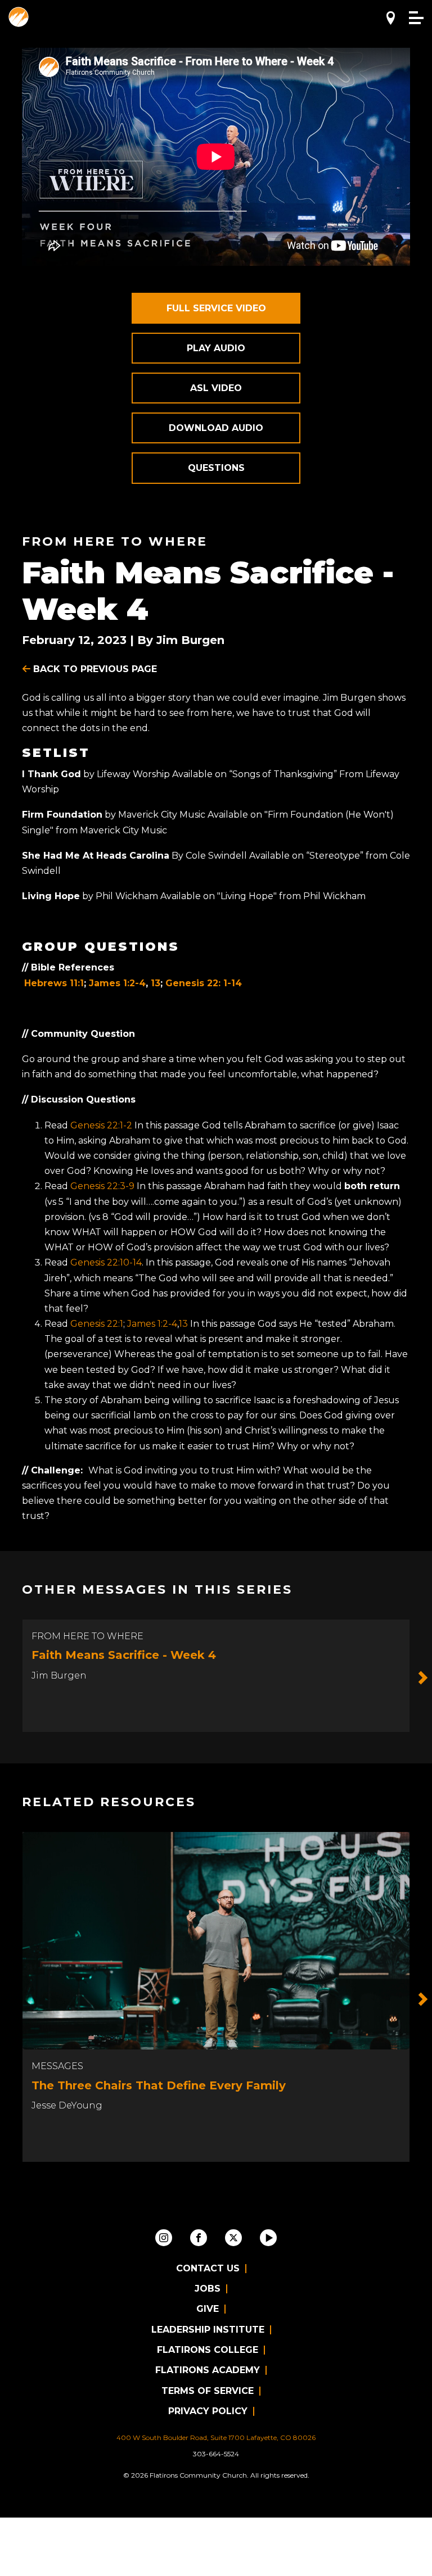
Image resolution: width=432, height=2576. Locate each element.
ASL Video (216, 388)
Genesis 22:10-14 (106, 1262)
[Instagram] (164, 2238)
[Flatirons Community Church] (19, 17)
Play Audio (216, 348)
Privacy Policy (208, 2411)
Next (423, 1678)
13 (156, 983)
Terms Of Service (208, 2391)
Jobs (208, 2289)
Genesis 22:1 (97, 1324)
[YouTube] (268, 2238)
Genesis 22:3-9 (102, 1186)
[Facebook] (199, 2238)
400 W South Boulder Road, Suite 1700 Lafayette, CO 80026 (216, 2437)
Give (208, 2309)
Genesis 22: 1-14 (204, 983)
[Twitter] (233, 2238)
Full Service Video (216, 308)
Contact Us (208, 2268)
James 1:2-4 (117, 983)
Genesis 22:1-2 (101, 1125)
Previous (9, 1678)
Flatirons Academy (208, 2370)
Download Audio (216, 428)
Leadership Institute (208, 2330)
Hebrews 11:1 (54, 983)
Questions (216, 468)
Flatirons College (208, 2350)
